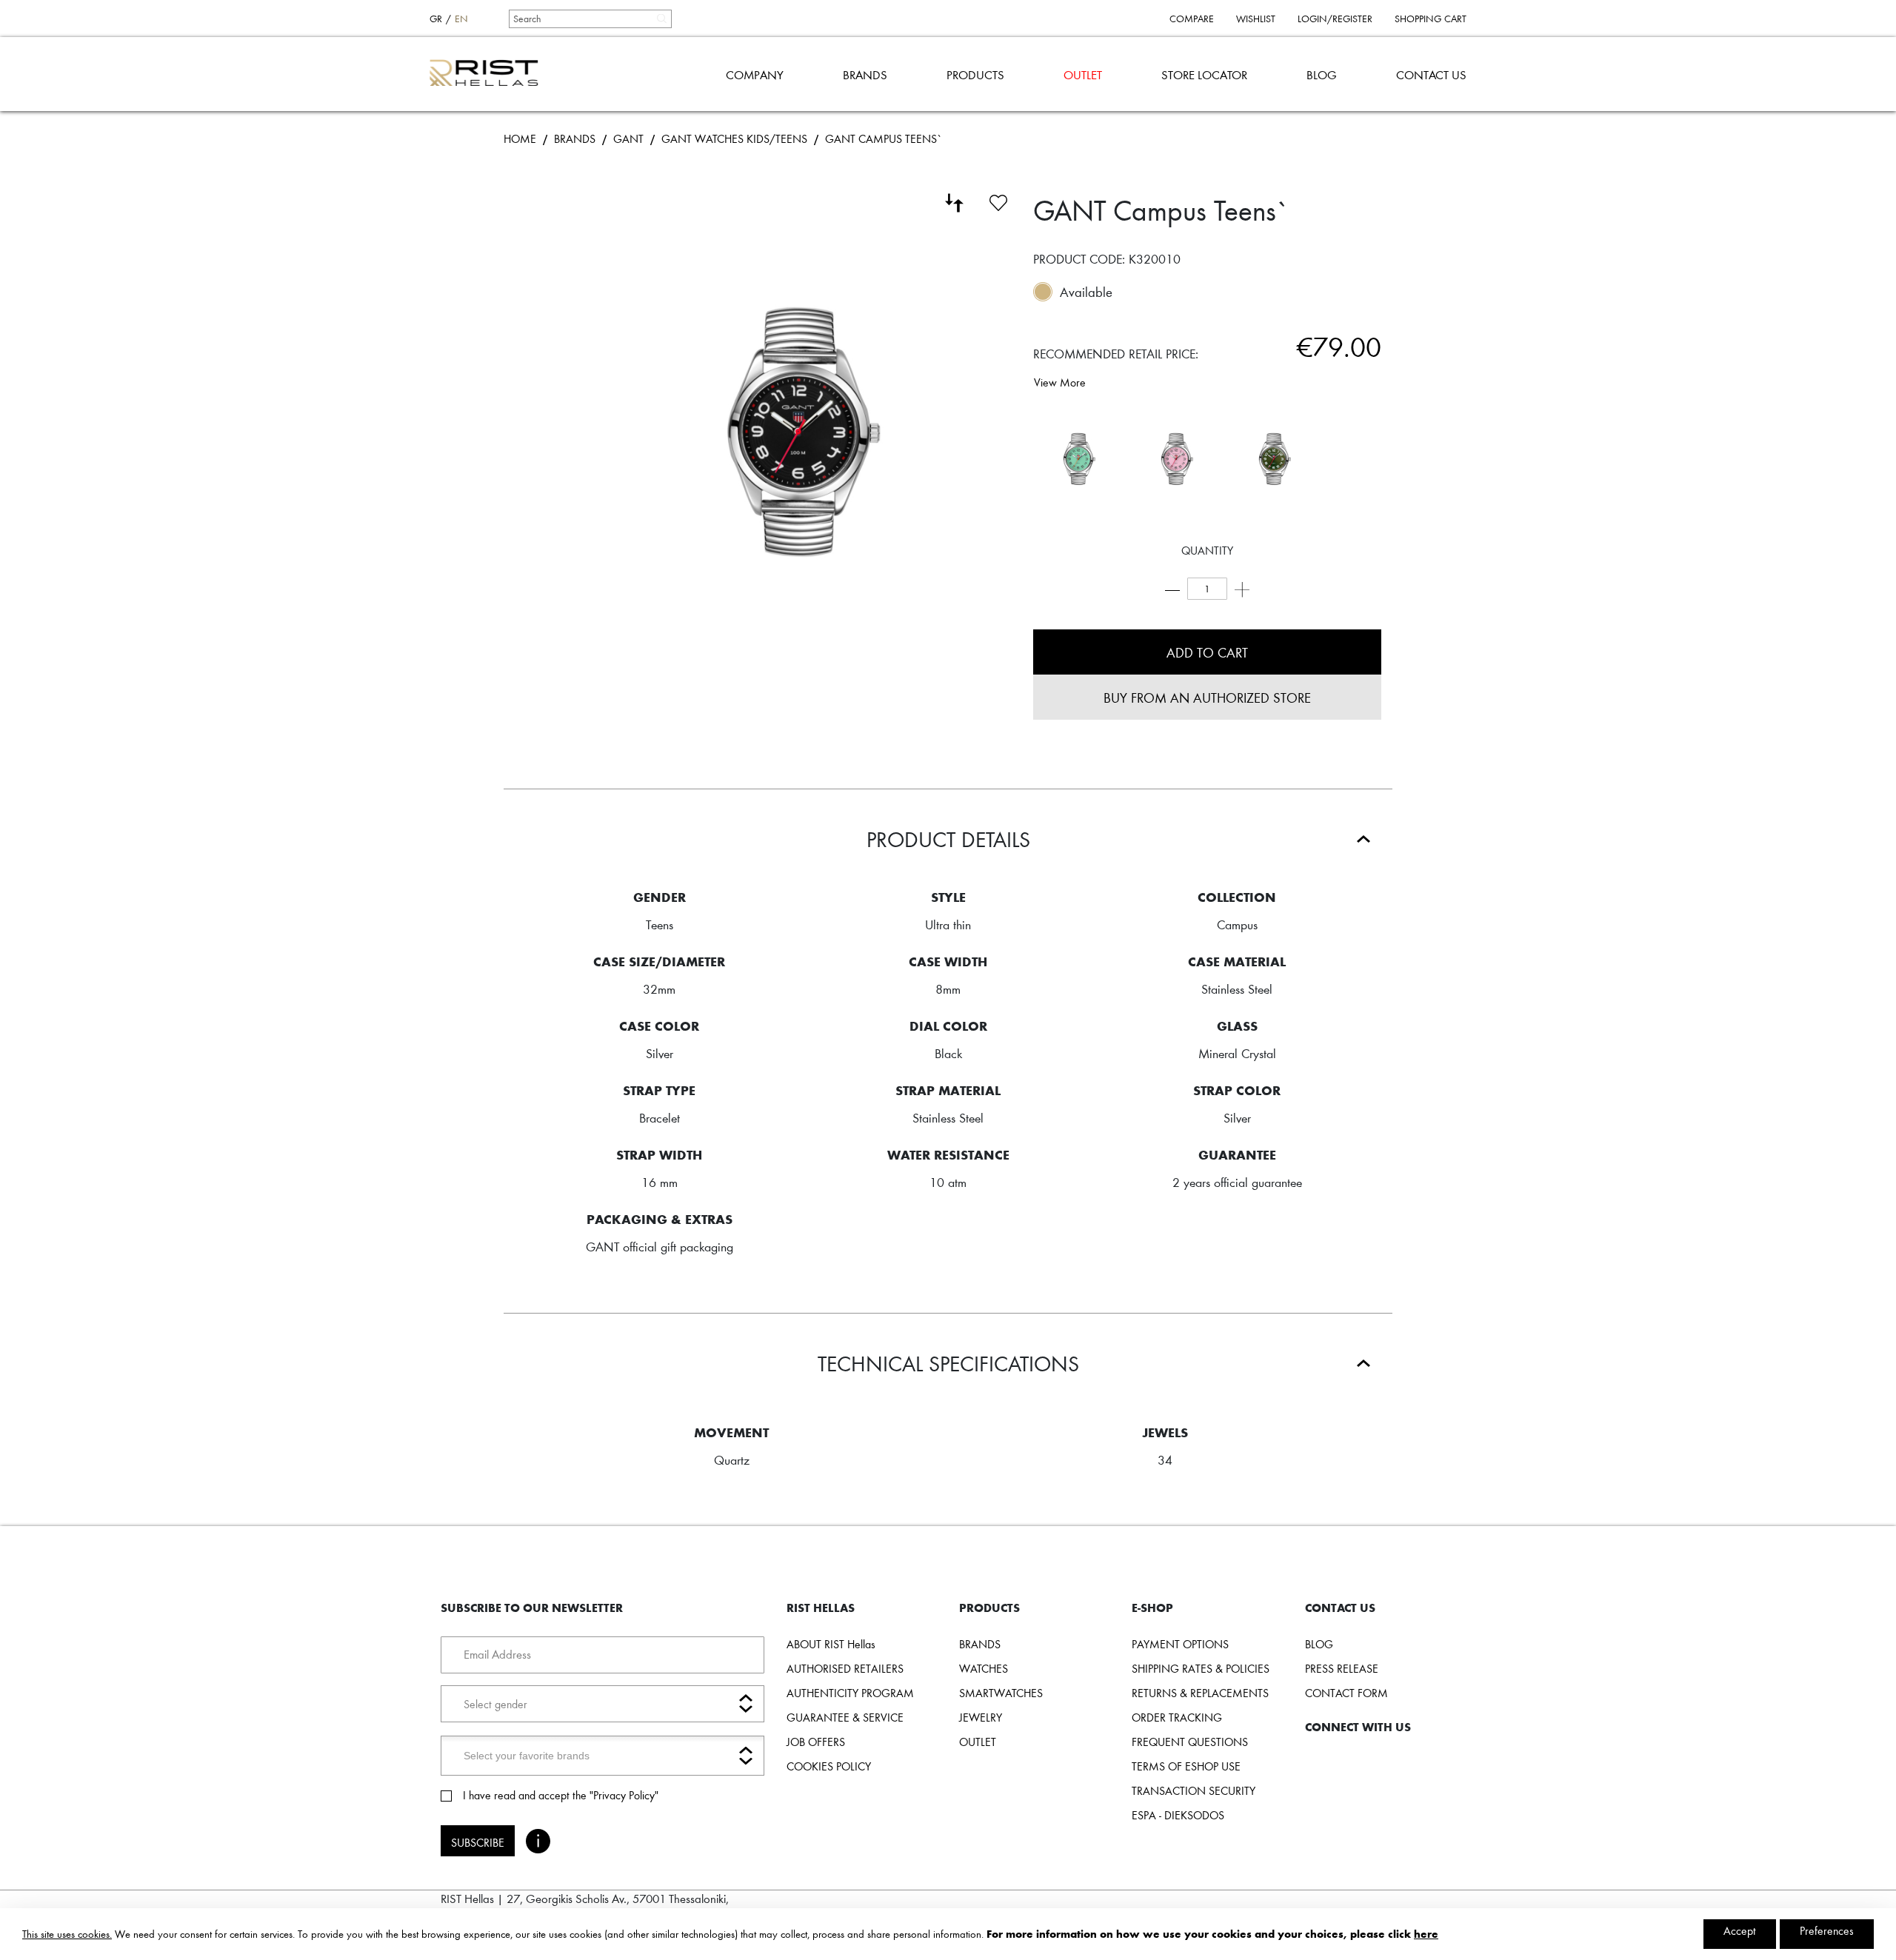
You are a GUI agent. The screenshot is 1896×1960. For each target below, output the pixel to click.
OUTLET (1083, 74)
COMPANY (755, 74)
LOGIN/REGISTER (1335, 19)
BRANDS (865, 74)
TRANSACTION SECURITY (1194, 1790)
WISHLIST (1256, 19)
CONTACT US (1431, 74)
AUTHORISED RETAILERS (845, 1668)
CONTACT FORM (1346, 1693)
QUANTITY (1207, 550)
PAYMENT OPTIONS (1180, 1644)
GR (436, 19)
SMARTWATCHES (1001, 1693)
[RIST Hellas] (490, 74)
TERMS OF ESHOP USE (1186, 1766)
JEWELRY (981, 1717)
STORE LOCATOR (1204, 74)
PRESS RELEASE (1342, 1668)
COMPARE (1192, 19)
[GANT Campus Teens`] (1078, 459)
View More (1060, 382)
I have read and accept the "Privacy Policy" (561, 1795)
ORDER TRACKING (1177, 1717)
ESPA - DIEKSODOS (1178, 1815)
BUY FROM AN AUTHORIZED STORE (1207, 697)
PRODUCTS (975, 74)
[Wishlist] (998, 201)
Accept (1740, 1930)
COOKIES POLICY (829, 1766)
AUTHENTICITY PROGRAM (850, 1693)
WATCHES (984, 1668)
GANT (628, 138)
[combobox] (590, 19)
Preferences (1827, 1930)
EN (461, 19)
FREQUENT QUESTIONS (1190, 1742)
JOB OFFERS (816, 1742)
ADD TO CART (1207, 652)
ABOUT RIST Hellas (831, 1644)
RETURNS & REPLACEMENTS (1200, 1693)
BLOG (1322, 74)
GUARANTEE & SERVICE (845, 1717)
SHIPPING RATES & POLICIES (1201, 1668)
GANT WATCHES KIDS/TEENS (734, 138)
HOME (520, 138)
